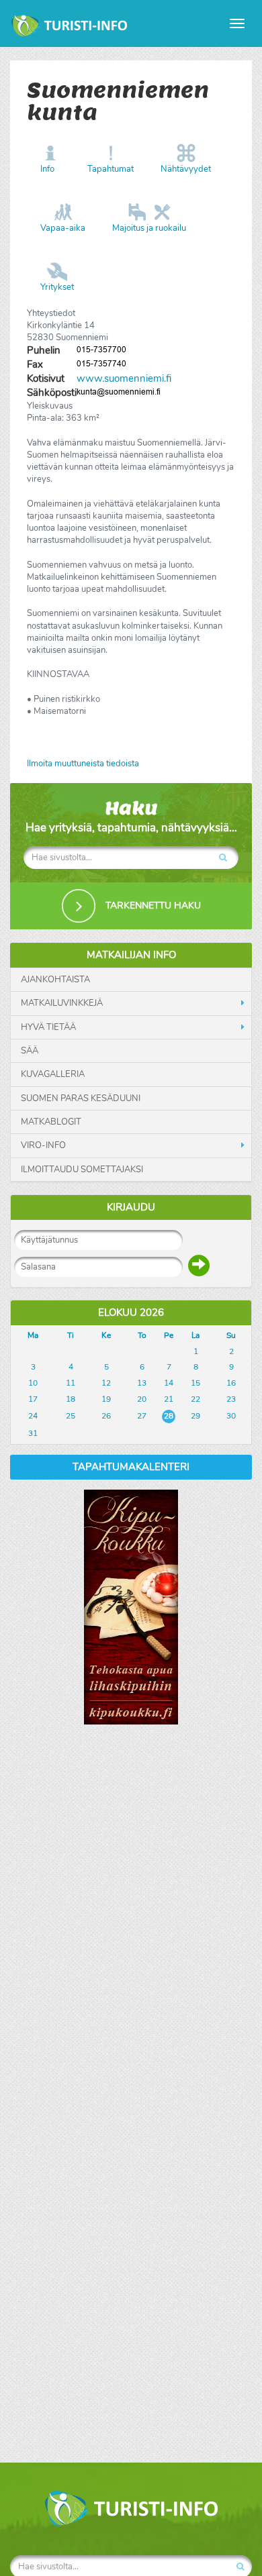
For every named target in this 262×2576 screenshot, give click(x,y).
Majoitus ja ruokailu (149, 228)
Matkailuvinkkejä (62, 1003)
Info (47, 169)
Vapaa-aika (63, 228)
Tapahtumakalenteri (131, 1467)
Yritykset (57, 287)
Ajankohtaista (55, 980)
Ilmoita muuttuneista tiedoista (83, 764)
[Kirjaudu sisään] (199, 1266)
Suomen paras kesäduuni (81, 1098)
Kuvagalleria (53, 1074)
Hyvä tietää (48, 1027)
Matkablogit (51, 1122)
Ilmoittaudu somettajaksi (82, 1170)
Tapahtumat (111, 169)
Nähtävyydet (186, 169)
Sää (30, 1051)
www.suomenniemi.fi (124, 378)
